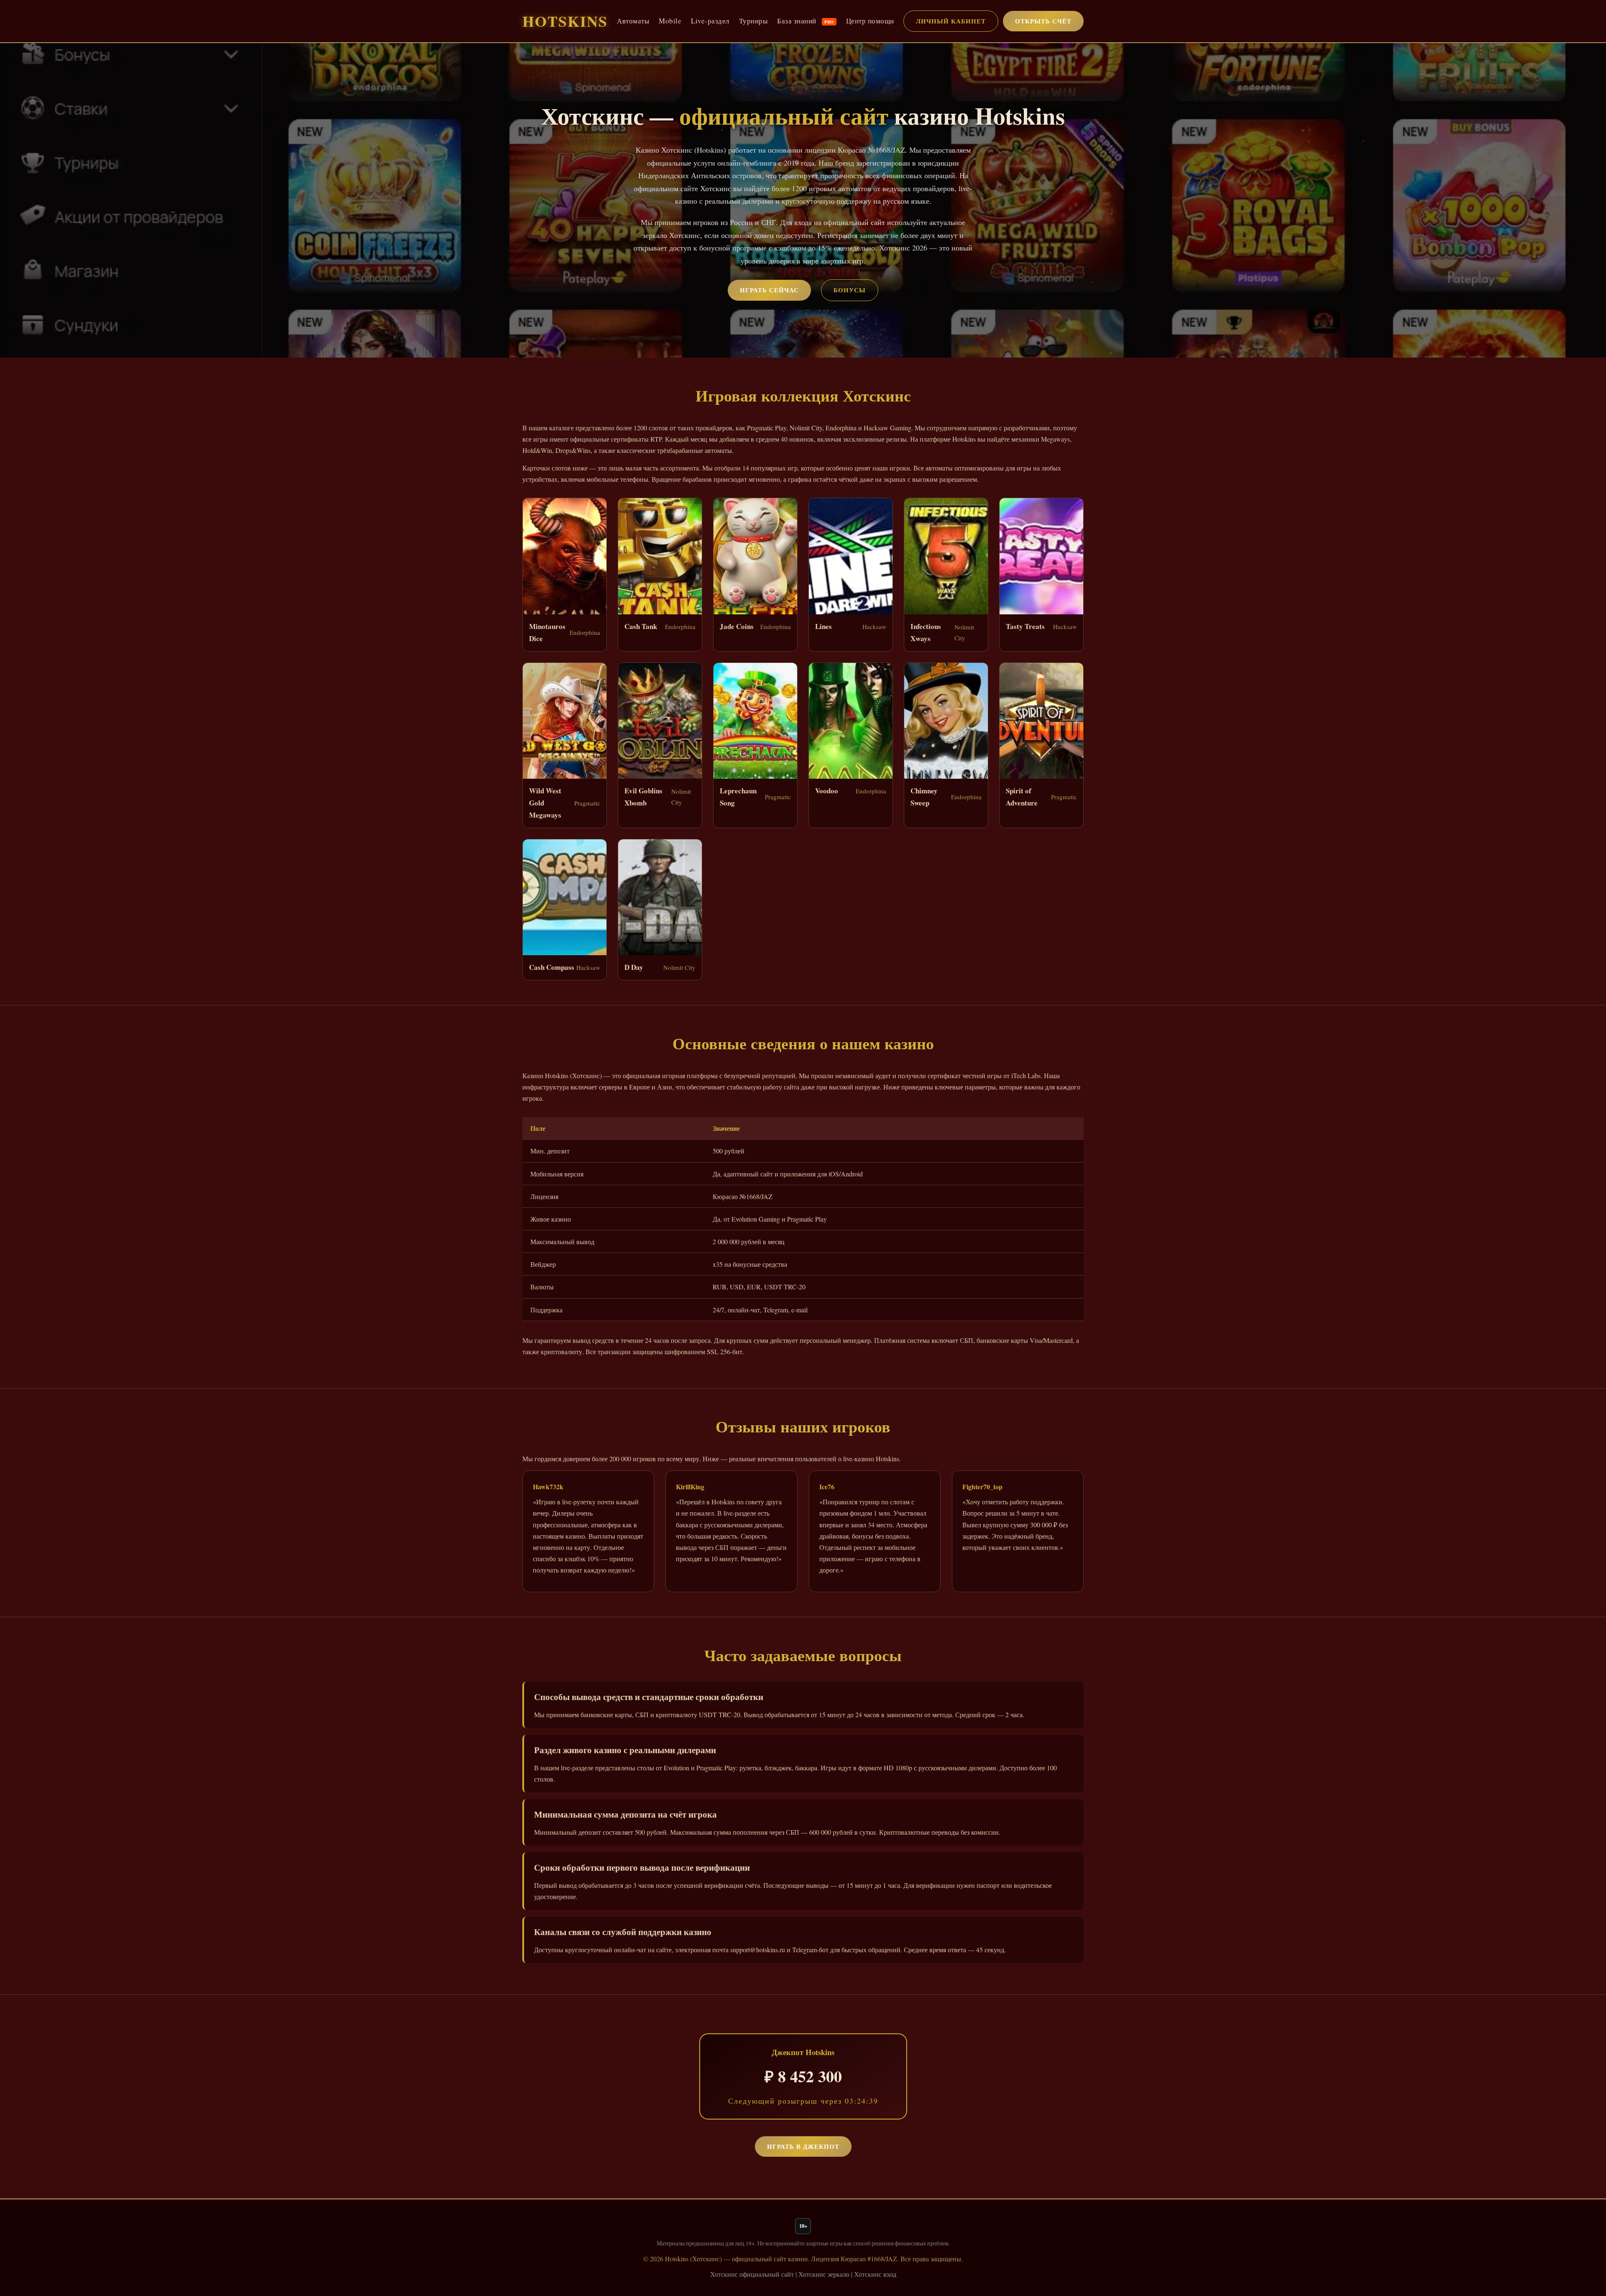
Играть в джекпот (803, 2146)
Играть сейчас (769, 290)
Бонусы (850, 290)
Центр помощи (870, 21)
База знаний (806, 21)
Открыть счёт (1043, 21)
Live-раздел (710, 21)
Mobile (670, 21)
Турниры (753, 21)
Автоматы (633, 21)
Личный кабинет (951, 21)
